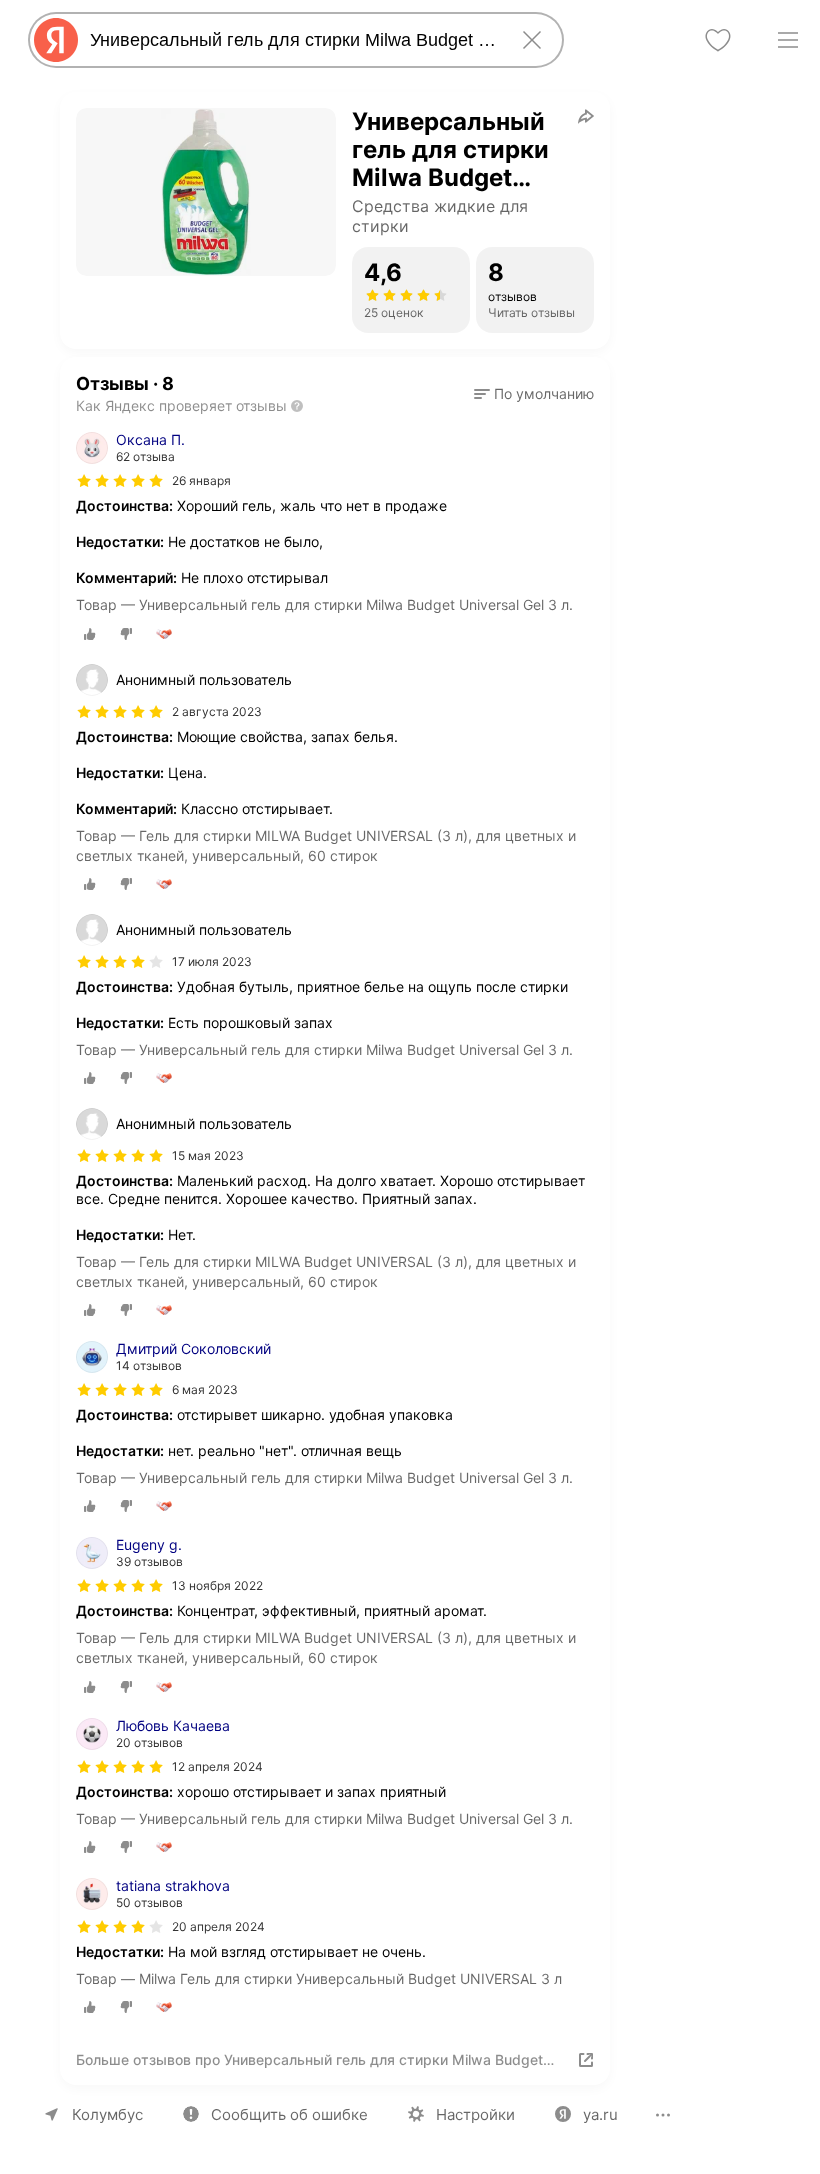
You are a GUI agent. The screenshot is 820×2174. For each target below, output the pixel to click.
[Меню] (788, 40)
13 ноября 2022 (217, 1585)
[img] (120, 481)
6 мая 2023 (205, 1389)
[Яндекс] (56, 40)
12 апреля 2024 (217, 1766)
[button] (534, 394)
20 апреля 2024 (218, 1926)
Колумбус (107, 2114)
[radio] (90, 634)
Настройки (475, 2114)
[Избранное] (718, 40)
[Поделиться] (586, 116)
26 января (201, 480)
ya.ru (600, 2114)
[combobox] (292, 40)
